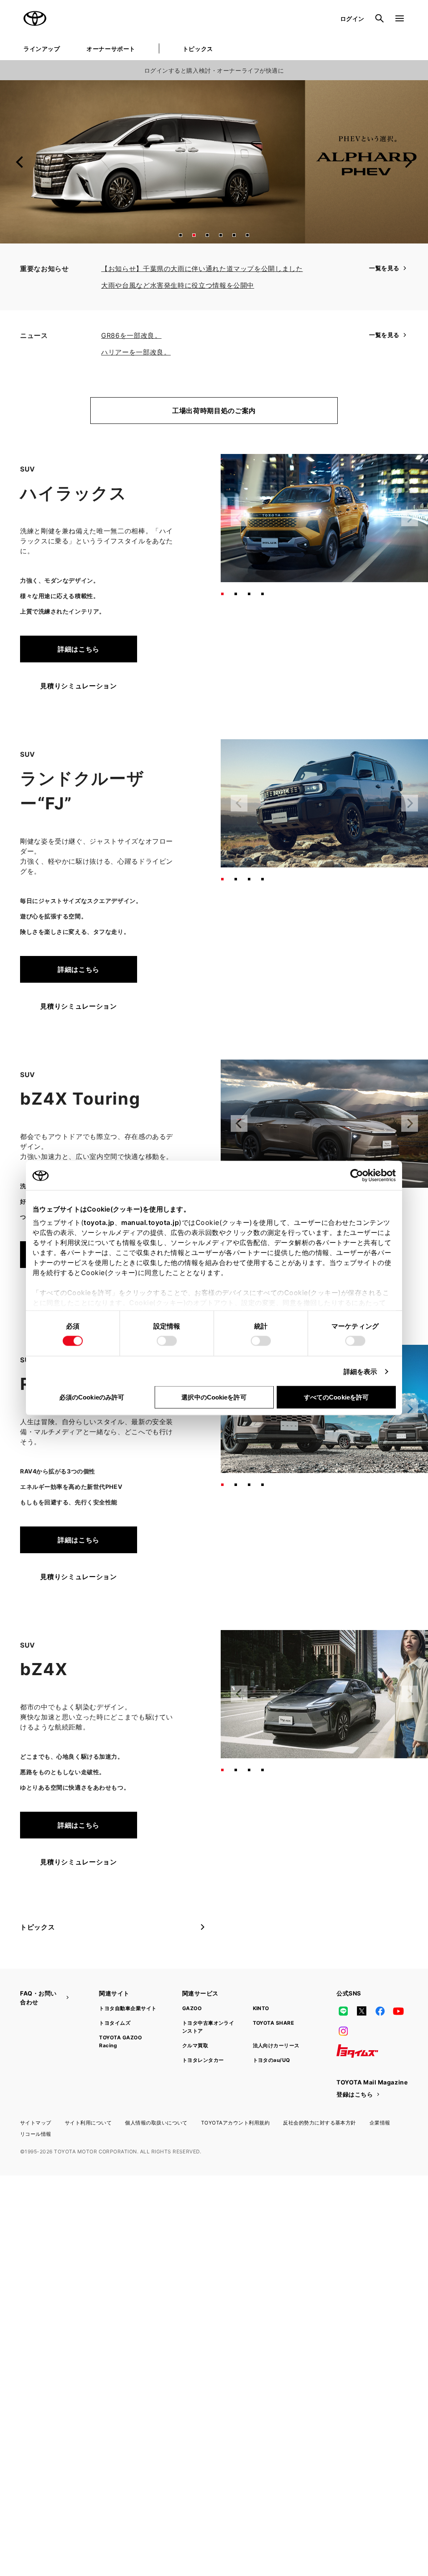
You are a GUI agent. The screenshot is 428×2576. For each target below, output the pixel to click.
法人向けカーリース (276, 2045)
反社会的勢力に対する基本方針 (320, 2123)
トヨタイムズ (115, 2023)
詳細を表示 (360, 1372)
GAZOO (192, 2008)
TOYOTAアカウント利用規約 (235, 2123)
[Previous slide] (20, 162)
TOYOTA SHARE (274, 2023)
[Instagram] (343, 2031)
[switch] (167, 1341)
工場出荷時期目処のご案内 (214, 411)
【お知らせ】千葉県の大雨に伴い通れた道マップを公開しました (202, 269)
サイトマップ (36, 2123)
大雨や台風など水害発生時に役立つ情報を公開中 (178, 285)
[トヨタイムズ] (357, 2051)
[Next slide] (408, 162)
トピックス (198, 49)
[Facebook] (380, 2011)
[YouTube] (399, 2011)
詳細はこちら (79, 649)
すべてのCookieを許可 (336, 1397)
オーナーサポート (111, 49)
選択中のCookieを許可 (214, 1397)
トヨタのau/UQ (271, 2060)
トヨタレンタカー (203, 2060)
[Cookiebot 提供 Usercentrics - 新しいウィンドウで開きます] (359, 1176)
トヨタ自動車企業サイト (128, 2008)
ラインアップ (42, 49)
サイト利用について (88, 2123)
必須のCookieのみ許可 (92, 1397)
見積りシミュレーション (78, 686)
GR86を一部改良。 (131, 335)
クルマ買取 (195, 2045)
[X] (362, 2011)
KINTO (261, 2008)
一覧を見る (384, 268)
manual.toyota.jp (150, 1222)
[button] (181, 235)
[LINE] (343, 2011)
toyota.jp (99, 1222)
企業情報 (380, 2123)
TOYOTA (35, 18)
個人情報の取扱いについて (156, 2123)
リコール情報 (36, 2134)
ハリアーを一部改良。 (136, 352)
